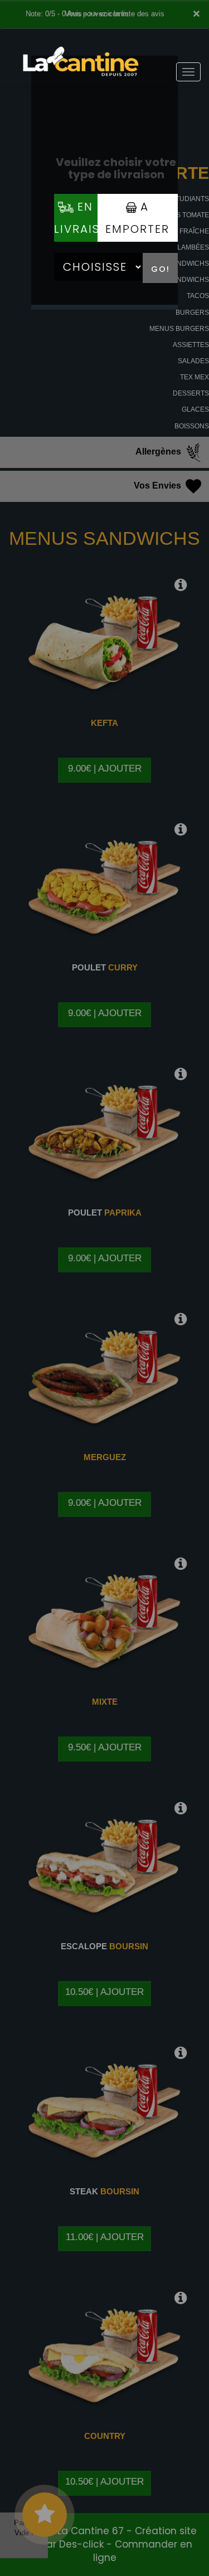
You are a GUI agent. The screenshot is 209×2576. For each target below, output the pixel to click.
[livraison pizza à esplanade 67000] (81, 44)
